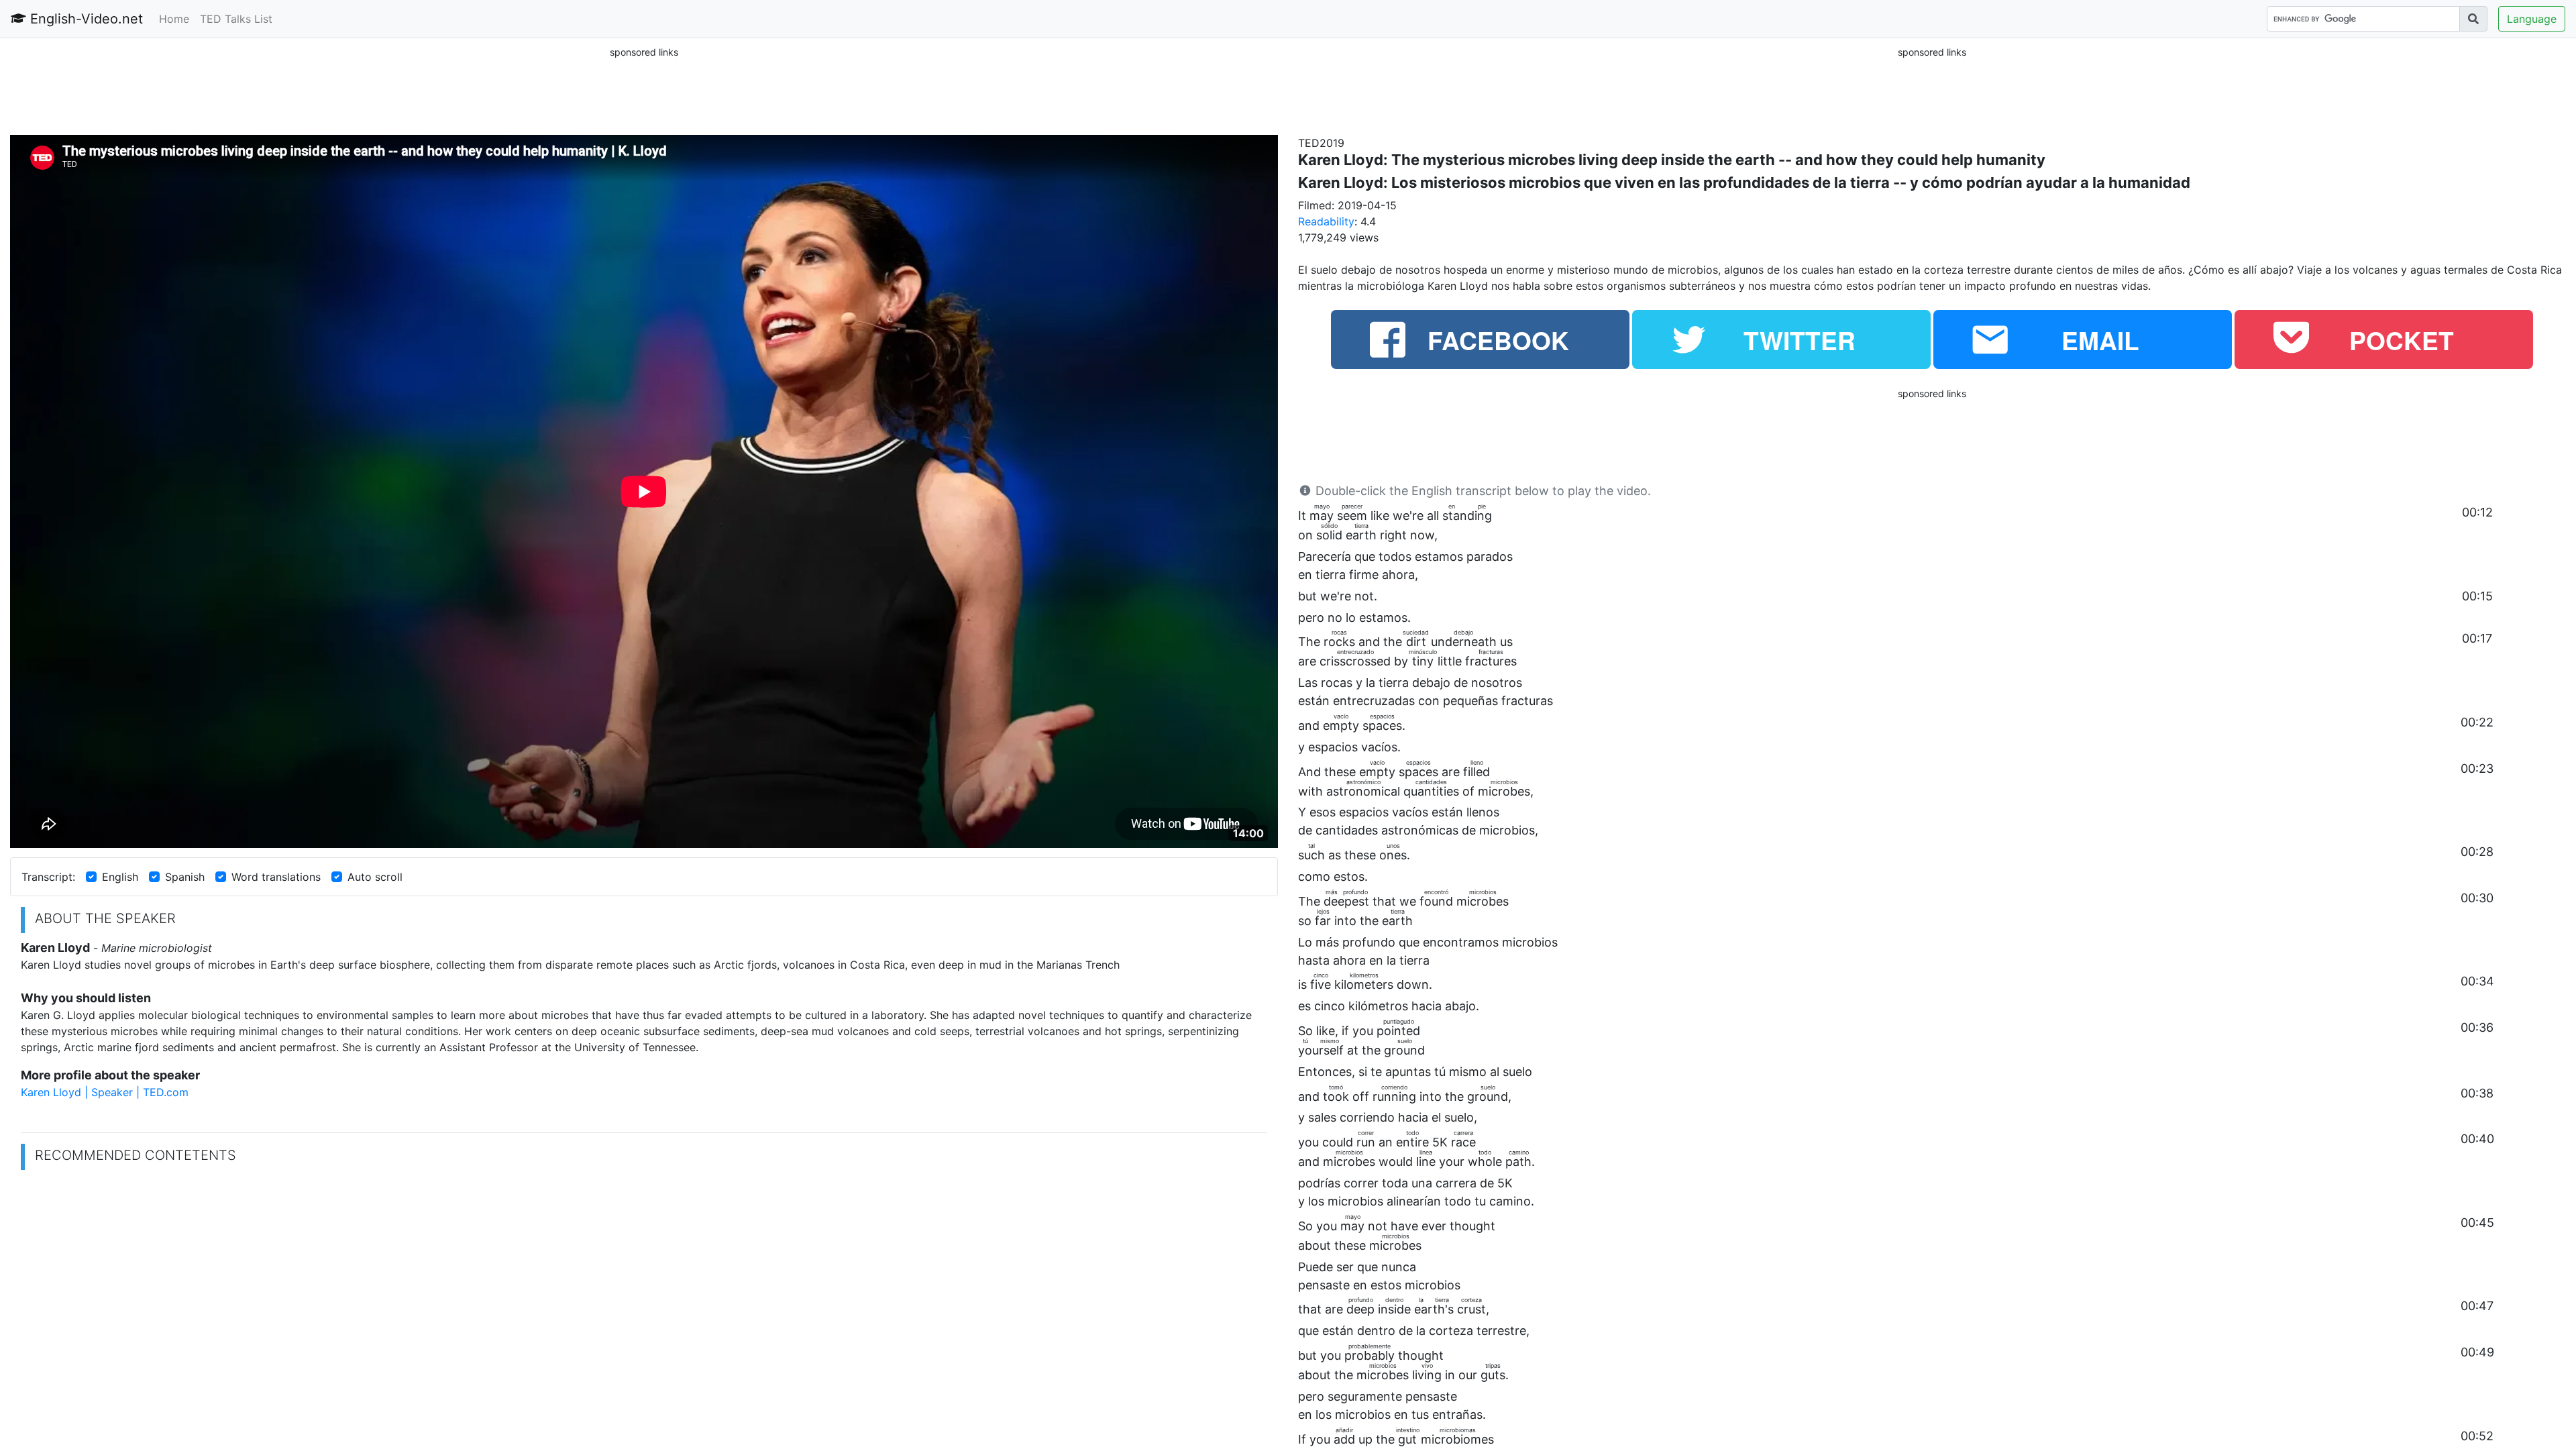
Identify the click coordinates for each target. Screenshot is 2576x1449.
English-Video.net (85, 19)
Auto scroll (375, 877)
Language (2532, 19)
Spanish (185, 877)
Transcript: (48, 877)
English (120, 877)
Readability (1326, 221)
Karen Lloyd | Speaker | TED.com (105, 1092)
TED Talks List (236, 19)
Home (174, 19)
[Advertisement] (644, 90)
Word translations (276, 877)
